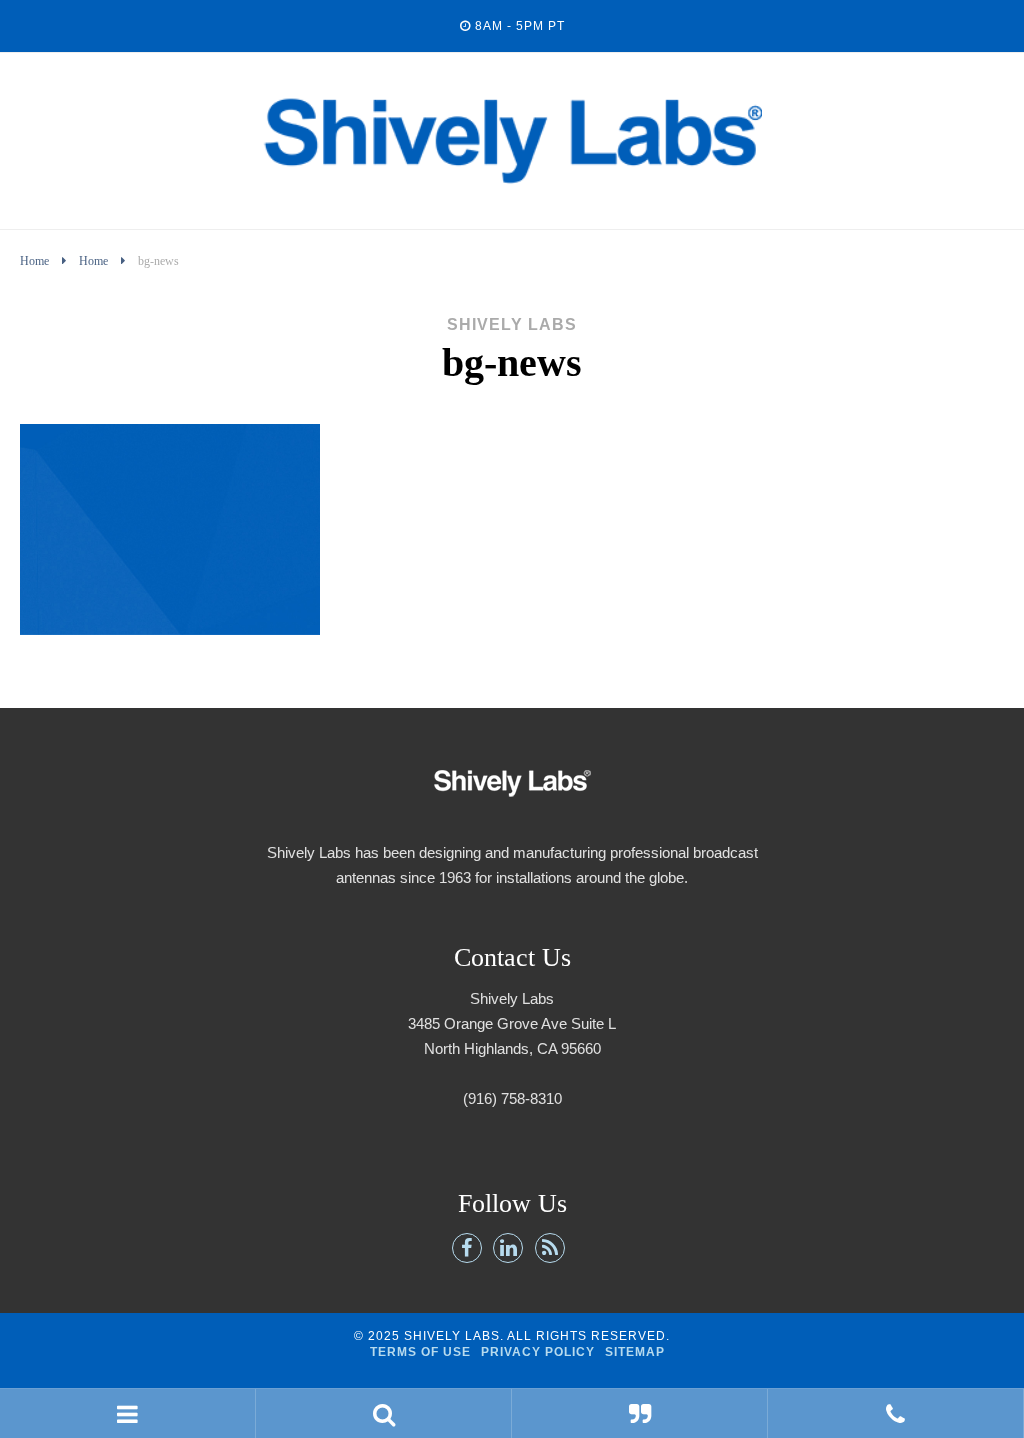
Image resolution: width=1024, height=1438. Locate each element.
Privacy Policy (538, 1352)
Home (34, 261)
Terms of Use (420, 1352)
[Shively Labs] (512, 208)
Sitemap (635, 1352)
